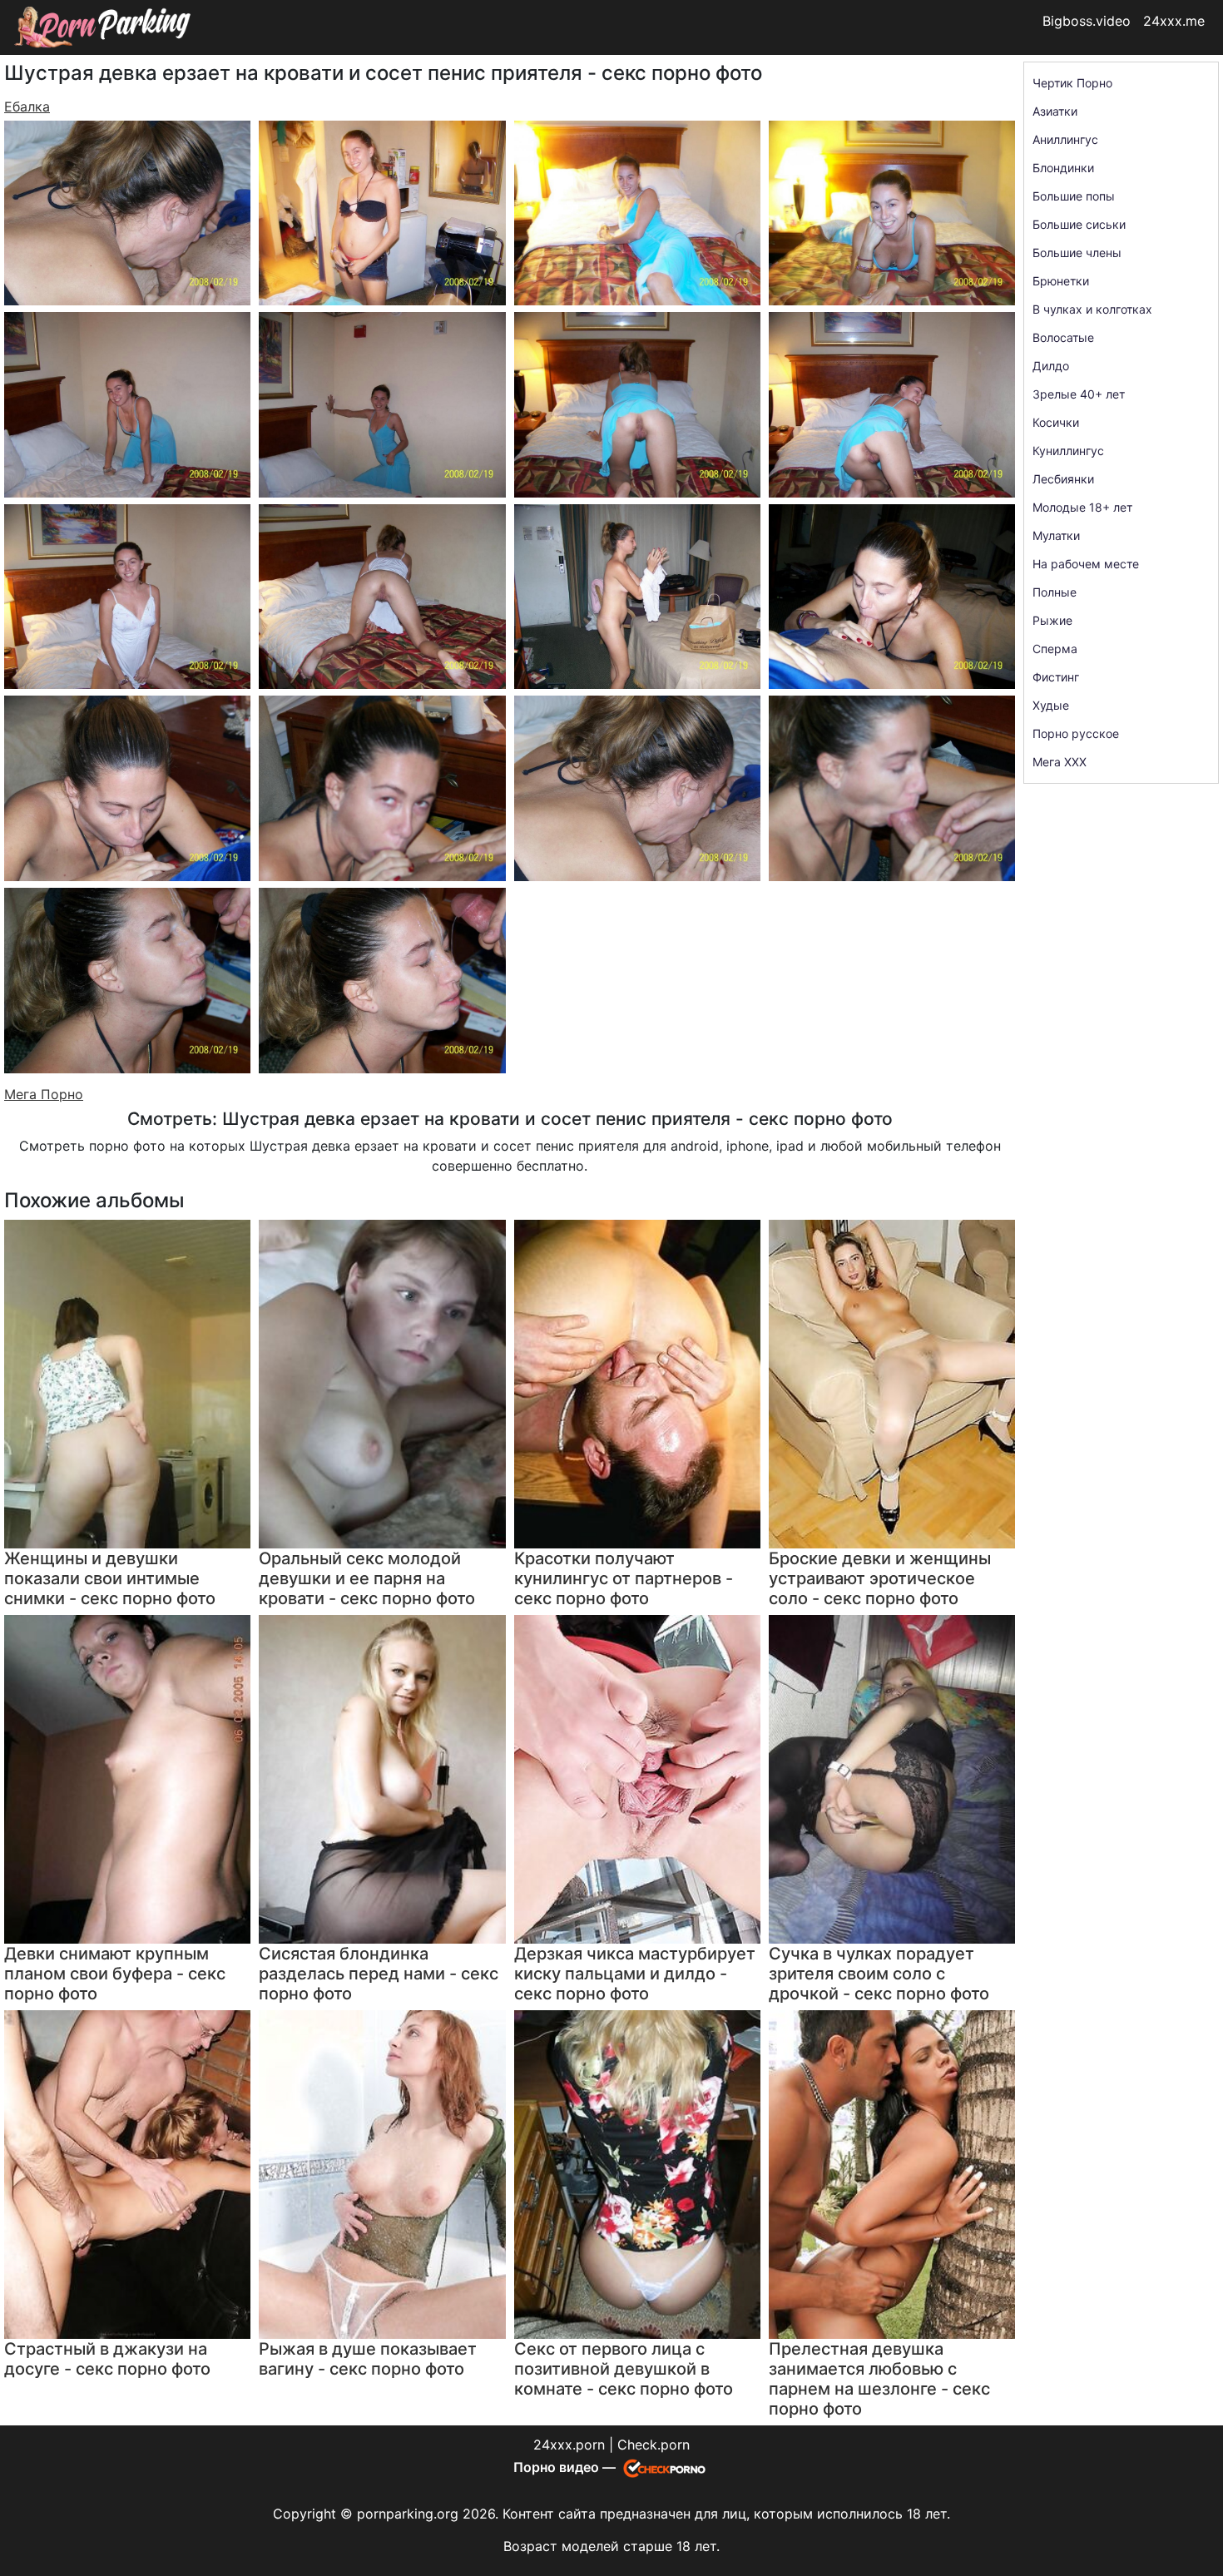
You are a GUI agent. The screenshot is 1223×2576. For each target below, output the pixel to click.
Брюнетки (1061, 281)
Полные (1055, 592)
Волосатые (1063, 337)
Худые (1051, 705)
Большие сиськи (1079, 224)
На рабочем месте (1086, 564)
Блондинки (1063, 168)
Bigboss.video (1087, 21)
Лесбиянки (1063, 479)
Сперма (1055, 649)
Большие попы (1074, 196)
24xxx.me (1174, 21)
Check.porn (654, 2445)
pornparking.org (408, 2514)
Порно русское (1076, 733)
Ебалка (27, 107)
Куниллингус (1068, 451)
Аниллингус (1065, 139)
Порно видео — (566, 2467)
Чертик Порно (1072, 83)
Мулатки (1056, 535)
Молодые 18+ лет (1082, 507)
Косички (1056, 422)
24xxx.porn (569, 2445)
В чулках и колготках (1092, 309)
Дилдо (1051, 366)
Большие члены (1077, 253)
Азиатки (1055, 111)
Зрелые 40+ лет (1079, 394)
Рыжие (1052, 620)
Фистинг (1056, 677)
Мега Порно (44, 1094)
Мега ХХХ (1060, 762)
